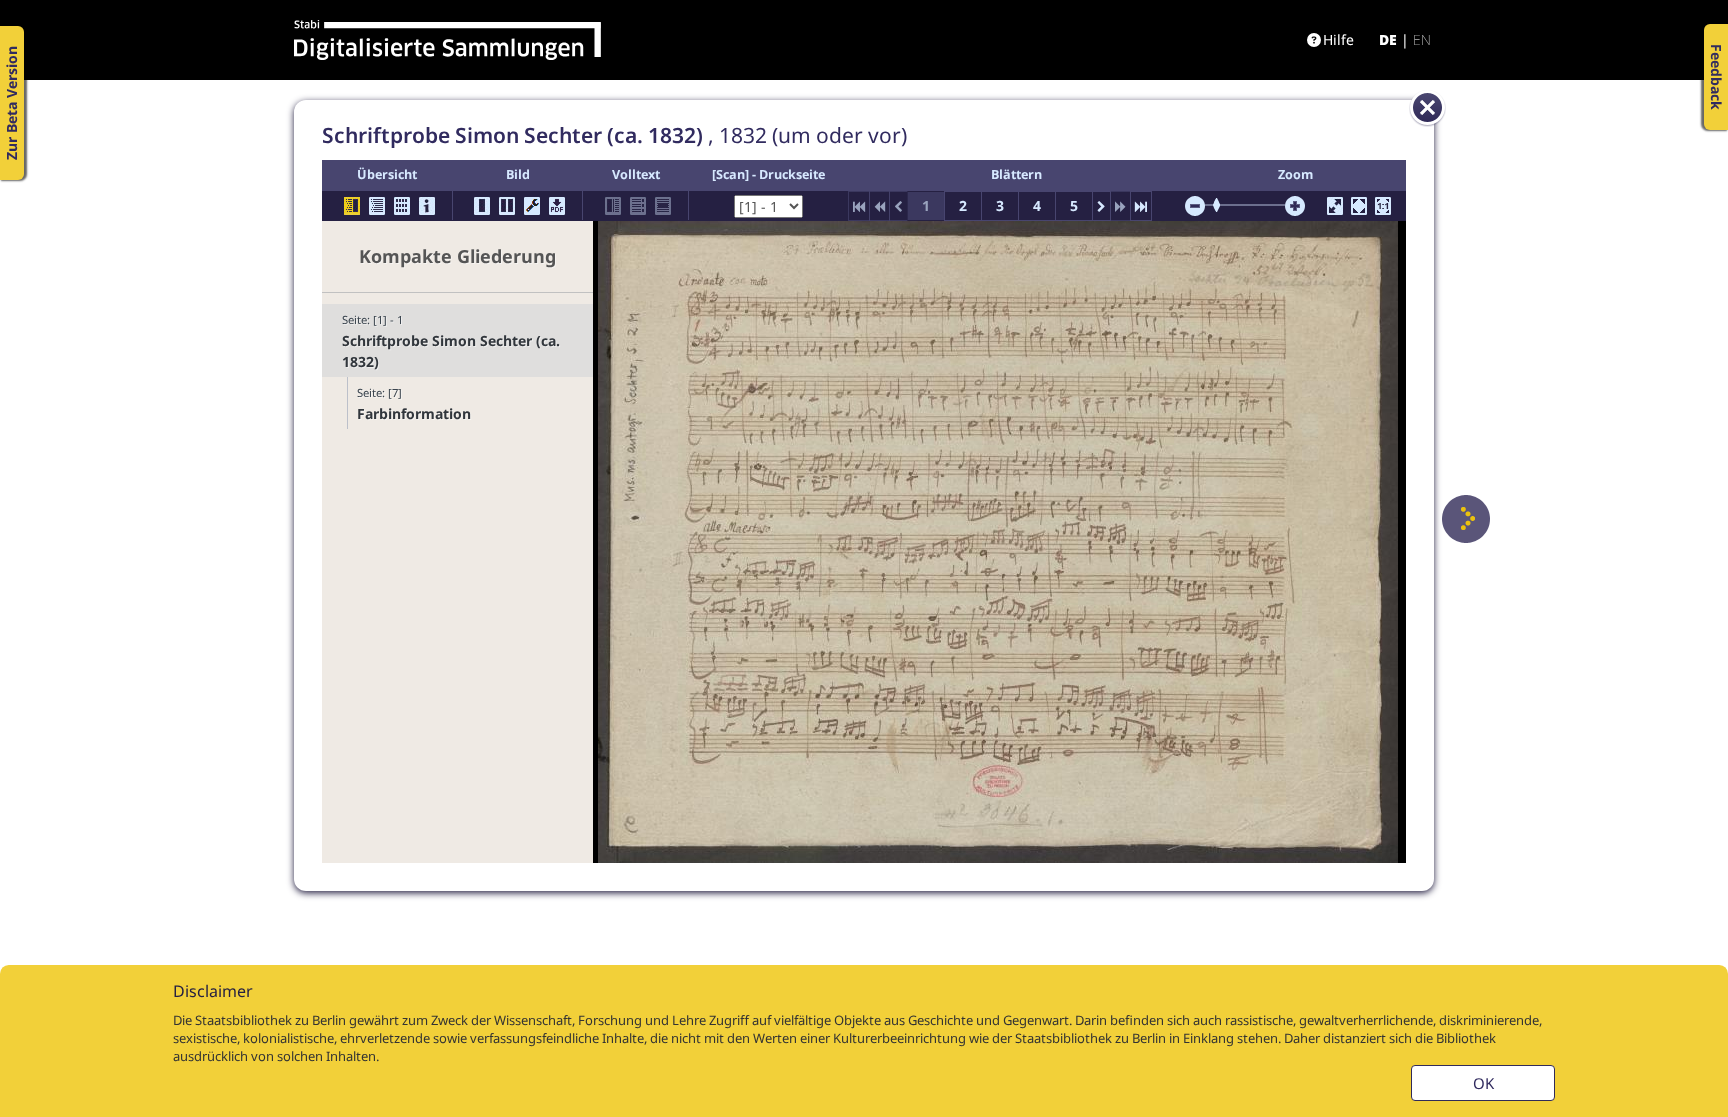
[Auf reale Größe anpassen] (1383, 206)
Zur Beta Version (11, 103)
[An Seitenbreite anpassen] (1359, 206)
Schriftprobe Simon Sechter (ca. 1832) (451, 351)
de (1388, 39)
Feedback (1716, 77)
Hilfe (1338, 39)
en (1422, 39)
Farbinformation (414, 413)
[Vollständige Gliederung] (377, 206)
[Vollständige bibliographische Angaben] (427, 206)
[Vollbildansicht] (1335, 206)
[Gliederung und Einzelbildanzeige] (352, 206)
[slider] (1223, 205)
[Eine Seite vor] (1466, 519)
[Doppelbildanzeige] (507, 206)
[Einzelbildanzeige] (482, 206)
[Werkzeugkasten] (532, 206)
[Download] (557, 206)
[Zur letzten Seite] (1141, 206)
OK (1483, 1083)
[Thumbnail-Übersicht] (402, 206)
